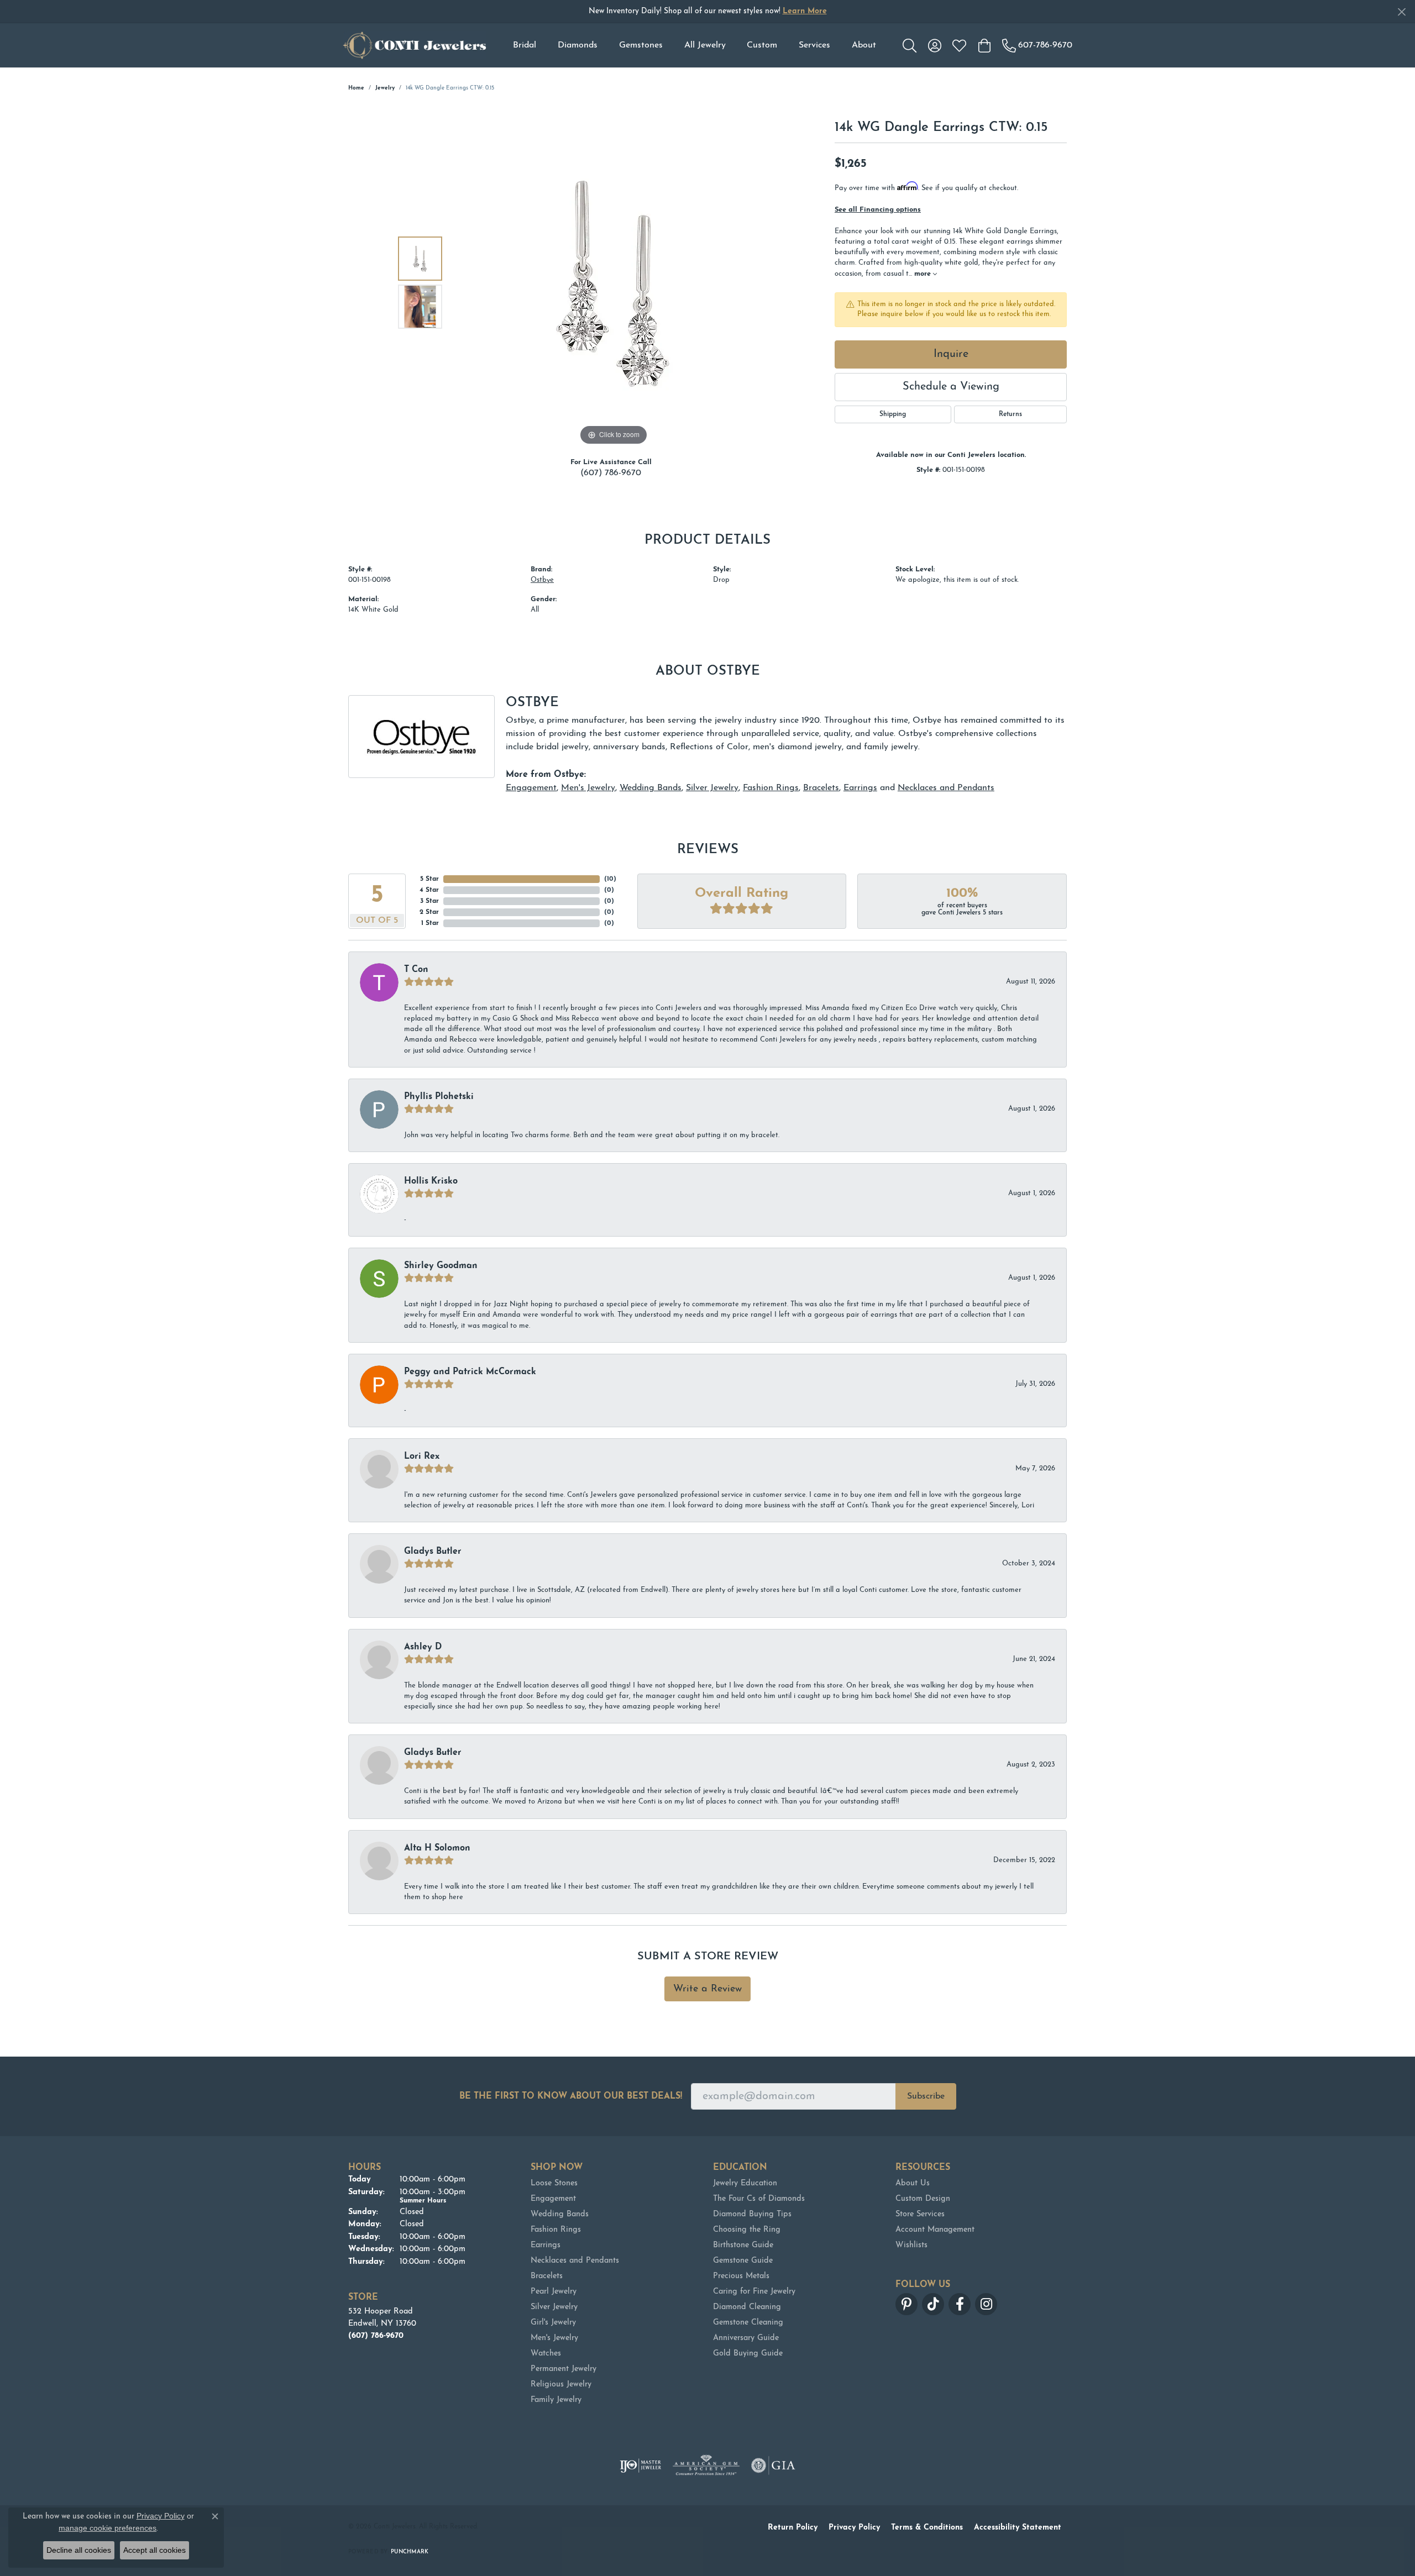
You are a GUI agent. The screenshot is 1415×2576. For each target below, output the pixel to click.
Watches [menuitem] (546, 2354)
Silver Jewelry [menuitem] (554, 2307)
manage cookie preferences (108, 2528)
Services (814, 45)
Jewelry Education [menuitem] (745, 2183)
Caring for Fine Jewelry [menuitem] (754, 2292)
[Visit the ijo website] (640, 2465)
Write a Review (707, 1989)
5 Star (429, 879)
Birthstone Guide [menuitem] (743, 2245)
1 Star (430, 923)
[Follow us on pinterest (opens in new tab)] (906, 2304)
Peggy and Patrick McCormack (470, 1372)
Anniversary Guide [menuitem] (746, 2338)
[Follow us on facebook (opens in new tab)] (960, 2304)
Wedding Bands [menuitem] (560, 2214)
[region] (614, 282)
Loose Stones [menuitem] (554, 2183)
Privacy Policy (854, 2528)
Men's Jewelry (588, 788)
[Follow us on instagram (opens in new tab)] (986, 2304)
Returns (1010, 414)
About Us (913, 2183)
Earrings (860, 788)
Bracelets (821, 788)
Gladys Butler (433, 1552)
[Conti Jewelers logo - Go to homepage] (415, 45)
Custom (762, 45)
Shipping (893, 414)
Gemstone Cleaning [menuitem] (748, 2323)
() (610, 879)
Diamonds (578, 45)
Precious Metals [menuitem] (741, 2276)
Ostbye (542, 580)
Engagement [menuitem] (553, 2199)
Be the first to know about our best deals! (571, 2096)
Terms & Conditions (927, 2528)
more (924, 274)
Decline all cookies (79, 2550)
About (864, 45)
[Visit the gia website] (773, 2465)
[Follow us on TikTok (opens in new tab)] (933, 2304)
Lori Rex (422, 1457)
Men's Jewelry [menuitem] (554, 2338)
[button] (910, 45)
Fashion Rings (771, 788)
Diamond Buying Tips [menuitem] (752, 2214)
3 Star (429, 901)
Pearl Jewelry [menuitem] (554, 2292)
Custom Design (923, 2199)
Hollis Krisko (431, 1181)
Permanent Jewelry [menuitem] (564, 2369)
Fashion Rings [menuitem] (556, 2230)
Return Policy (793, 2528)
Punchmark (410, 2552)
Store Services (920, 2214)
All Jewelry (705, 45)
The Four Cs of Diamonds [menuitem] (759, 2199)
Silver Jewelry (712, 788)
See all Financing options (878, 210)
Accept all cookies (154, 2550)
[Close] (1401, 12)
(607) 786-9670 (611, 473)
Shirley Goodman (441, 1266)
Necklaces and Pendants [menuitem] (575, 2261)
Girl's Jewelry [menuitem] (553, 2323)
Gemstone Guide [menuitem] (743, 2261)
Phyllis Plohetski (439, 1097)
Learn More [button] (805, 11)
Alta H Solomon (437, 1848)
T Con (416, 970)
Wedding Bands (651, 788)
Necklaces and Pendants (946, 788)
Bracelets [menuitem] (547, 2276)
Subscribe (926, 2096)
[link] (1037, 45)
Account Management (935, 2230)
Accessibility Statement (1018, 2528)
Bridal (525, 45)
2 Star (429, 912)
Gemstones (641, 45)
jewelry (385, 88)
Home (356, 88)
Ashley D (423, 1647)
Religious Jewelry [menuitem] (561, 2385)
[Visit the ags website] (706, 2465)
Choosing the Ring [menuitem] (747, 2230)
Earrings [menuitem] (546, 2245)
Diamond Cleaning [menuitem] (747, 2307)
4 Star (429, 890)
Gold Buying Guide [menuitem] (748, 2354)
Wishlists (911, 2245)
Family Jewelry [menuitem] (556, 2400)
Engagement (531, 788)
